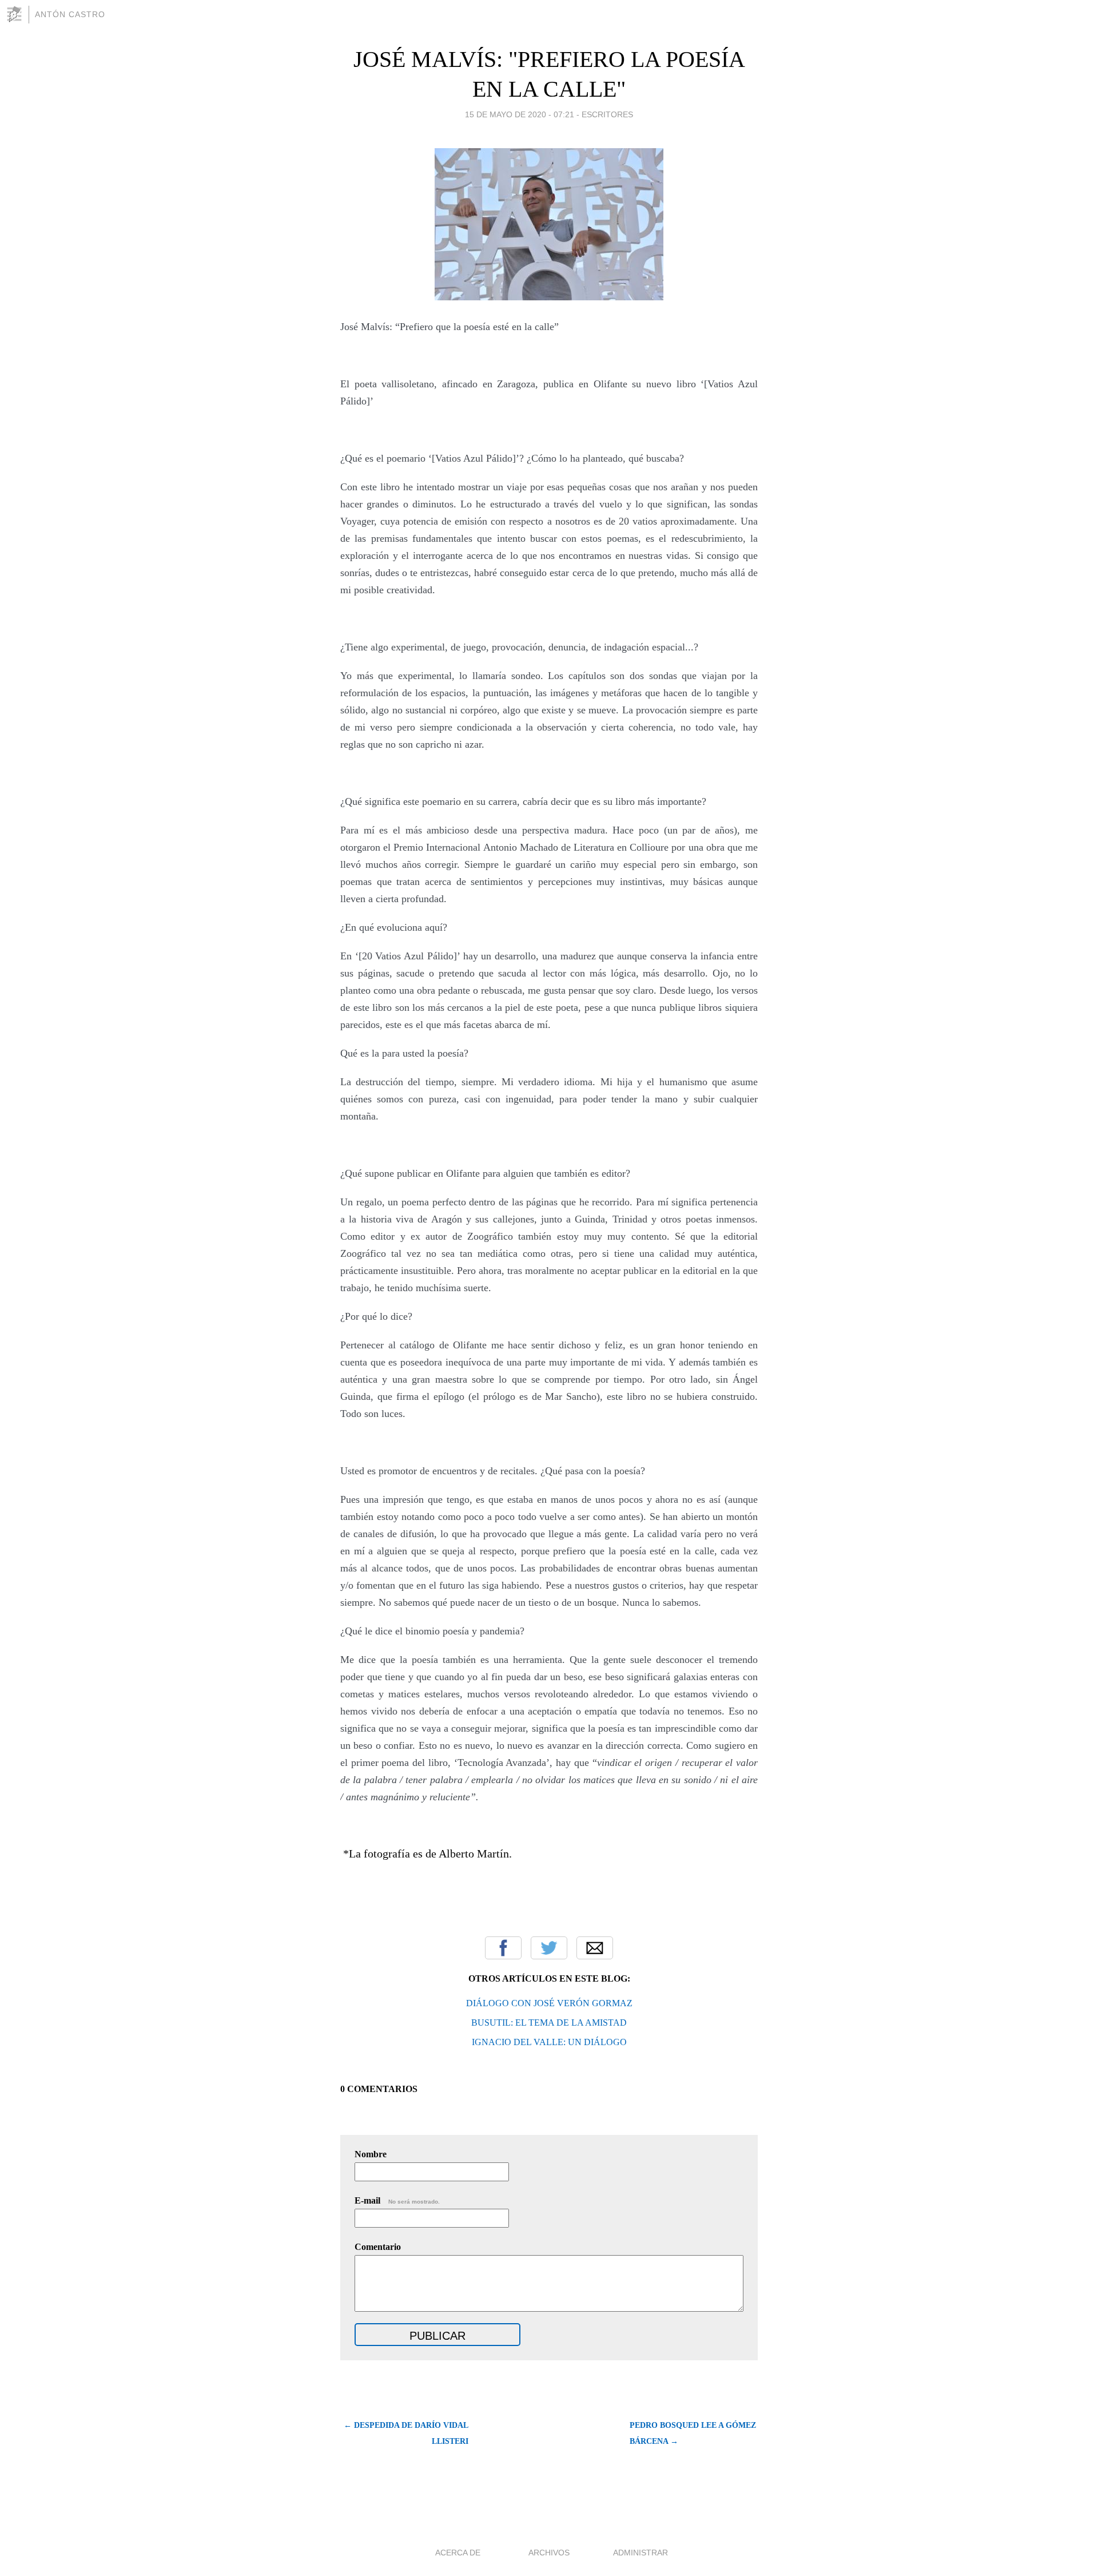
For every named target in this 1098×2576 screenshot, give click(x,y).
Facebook (503, 1948)
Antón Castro (70, 14)
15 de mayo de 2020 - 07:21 (520, 114)
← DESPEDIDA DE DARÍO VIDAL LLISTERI (406, 2433)
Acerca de (458, 2553)
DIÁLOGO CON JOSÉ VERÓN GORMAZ (549, 2003)
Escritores (607, 114)
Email (595, 1948)
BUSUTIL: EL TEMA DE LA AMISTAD (549, 2023)
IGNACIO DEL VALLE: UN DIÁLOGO (549, 2042)
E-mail (397, 2200)
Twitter (549, 1948)
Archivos (549, 2553)
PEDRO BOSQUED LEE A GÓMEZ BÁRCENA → (693, 2433)
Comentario (378, 2247)
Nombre (371, 2154)
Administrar (640, 2553)
